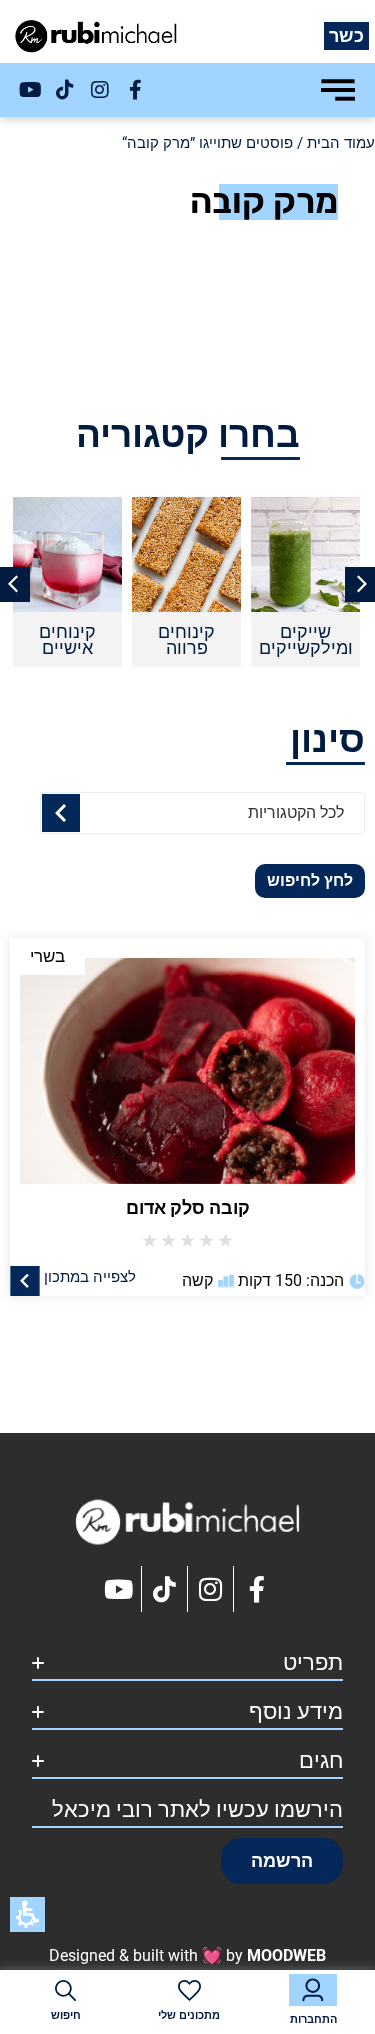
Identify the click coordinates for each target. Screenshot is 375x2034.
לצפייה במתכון (90, 1276)
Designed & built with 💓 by (187, 1955)
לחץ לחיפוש (310, 880)
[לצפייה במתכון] (25, 1280)
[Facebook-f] (135, 90)
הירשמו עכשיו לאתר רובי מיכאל (197, 1809)
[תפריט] (338, 90)
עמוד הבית (341, 143)
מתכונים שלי (189, 2015)
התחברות (313, 2019)
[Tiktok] (65, 90)
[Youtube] (30, 90)
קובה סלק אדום (188, 1207)
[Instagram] (100, 90)
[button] (282, 1861)
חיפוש (66, 2015)
